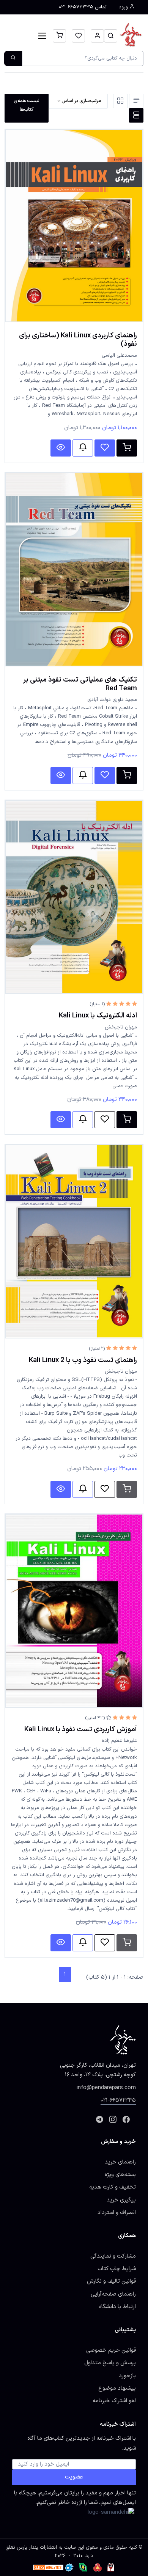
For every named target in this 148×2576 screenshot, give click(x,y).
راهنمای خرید (120, 2162)
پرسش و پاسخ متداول (110, 2363)
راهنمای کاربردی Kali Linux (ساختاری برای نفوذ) (78, 340)
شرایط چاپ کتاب (117, 2269)
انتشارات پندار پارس (37, 2548)
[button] (111, 36)
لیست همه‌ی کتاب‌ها (27, 105)
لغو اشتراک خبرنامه (114, 2401)
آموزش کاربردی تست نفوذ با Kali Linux (81, 1729)
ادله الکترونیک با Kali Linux (98, 1016)
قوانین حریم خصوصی (111, 2350)
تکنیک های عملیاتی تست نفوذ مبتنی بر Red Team (80, 684)
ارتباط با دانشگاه (117, 2307)
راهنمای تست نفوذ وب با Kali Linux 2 (83, 1360)
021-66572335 (118, 2100)
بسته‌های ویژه (120, 2174)
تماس (83, 7)
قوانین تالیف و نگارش (111, 2281)
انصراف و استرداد (117, 2212)
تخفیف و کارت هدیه (113, 2187)
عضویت (74, 2477)
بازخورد (127, 2376)
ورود (124, 7)
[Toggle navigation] (42, 36)
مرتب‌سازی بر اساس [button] (81, 101)
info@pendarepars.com (106, 2088)
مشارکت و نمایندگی (113, 2256)
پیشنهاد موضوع (117, 2388)
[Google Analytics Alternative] (48, 2567)
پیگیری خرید (121, 2200)
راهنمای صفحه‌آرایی (113, 2294)
